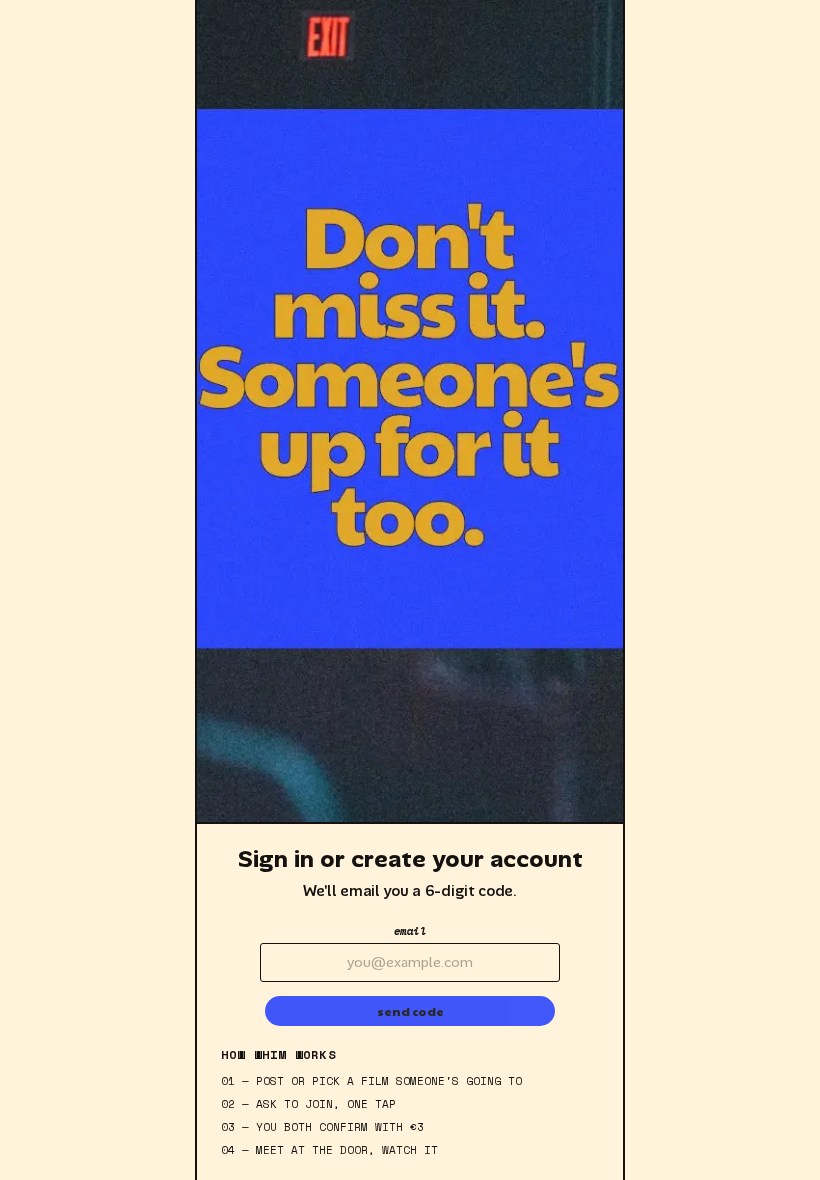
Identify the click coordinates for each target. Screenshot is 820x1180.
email (410, 931)
